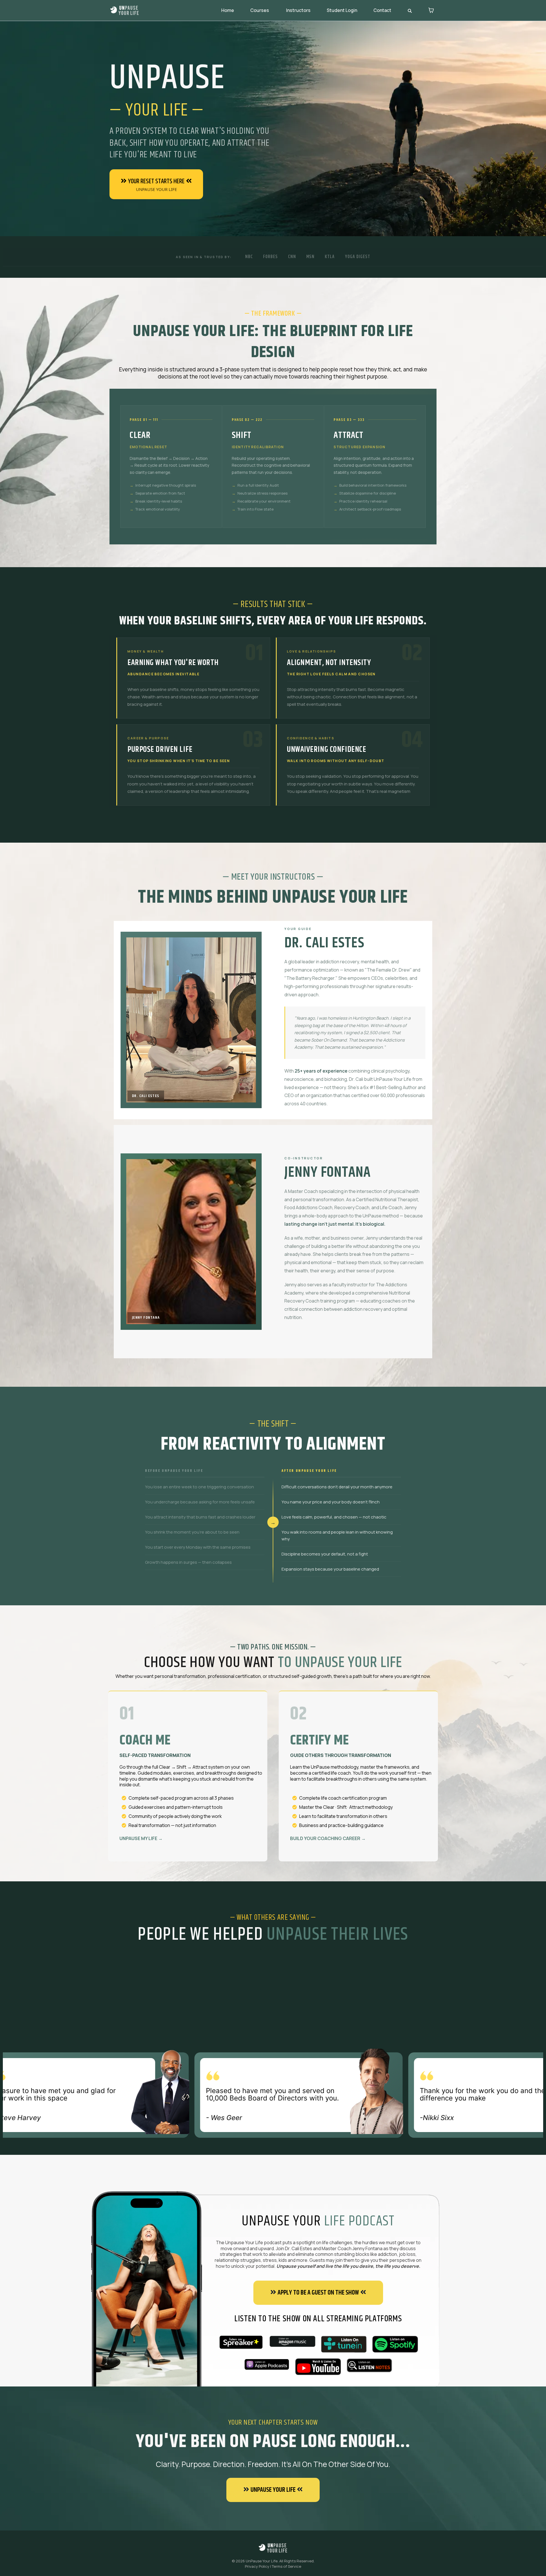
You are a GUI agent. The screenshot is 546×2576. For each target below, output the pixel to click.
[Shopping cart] (431, 10)
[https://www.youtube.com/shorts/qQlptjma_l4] (318, 2367)
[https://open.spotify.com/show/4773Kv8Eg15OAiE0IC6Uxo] (395, 2344)
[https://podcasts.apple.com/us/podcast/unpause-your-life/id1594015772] (266, 2365)
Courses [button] (260, 10)
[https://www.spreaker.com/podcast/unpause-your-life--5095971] (241, 2342)
